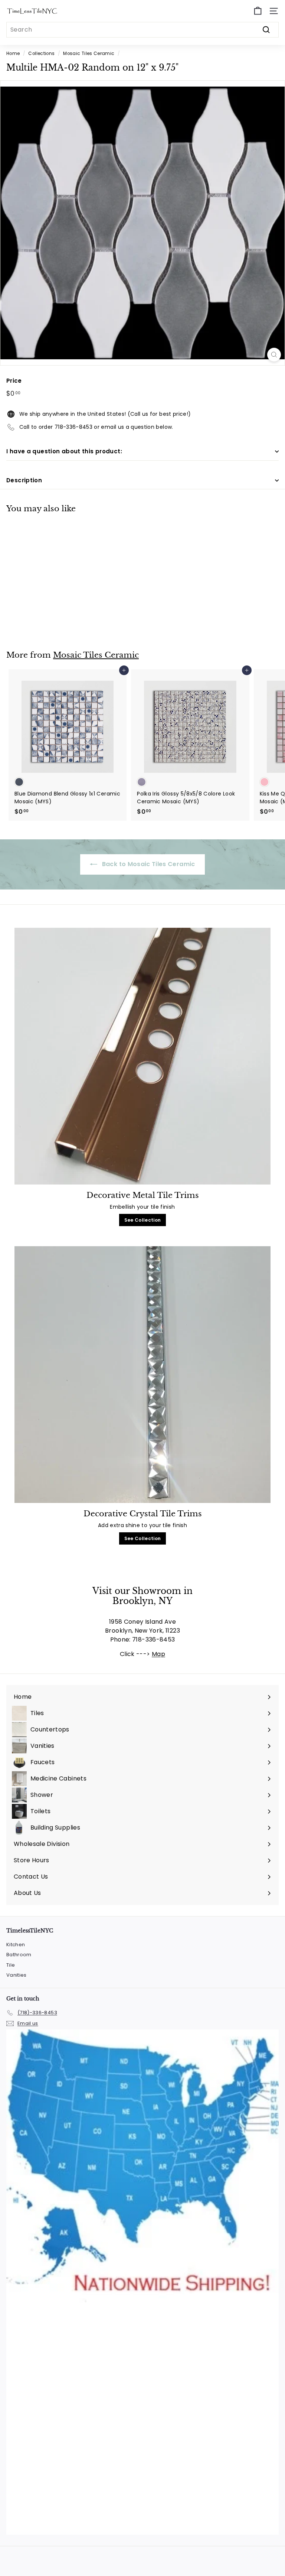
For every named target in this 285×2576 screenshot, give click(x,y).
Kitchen (16, 1945)
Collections (41, 54)
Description (24, 480)
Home (13, 54)
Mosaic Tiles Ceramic (89, 54)
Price (14, 381)
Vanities (17, 1975)
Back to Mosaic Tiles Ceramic (148, 864)
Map (158, 1654)
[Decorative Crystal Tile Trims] (142, 1375)
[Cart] (258, 11)
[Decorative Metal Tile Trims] (142, 1056)
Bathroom (19, 1955)
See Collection (143, 1220)
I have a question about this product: (64, 451)
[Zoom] (274, 355)
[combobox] (142, 30)
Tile (11, 1965)
